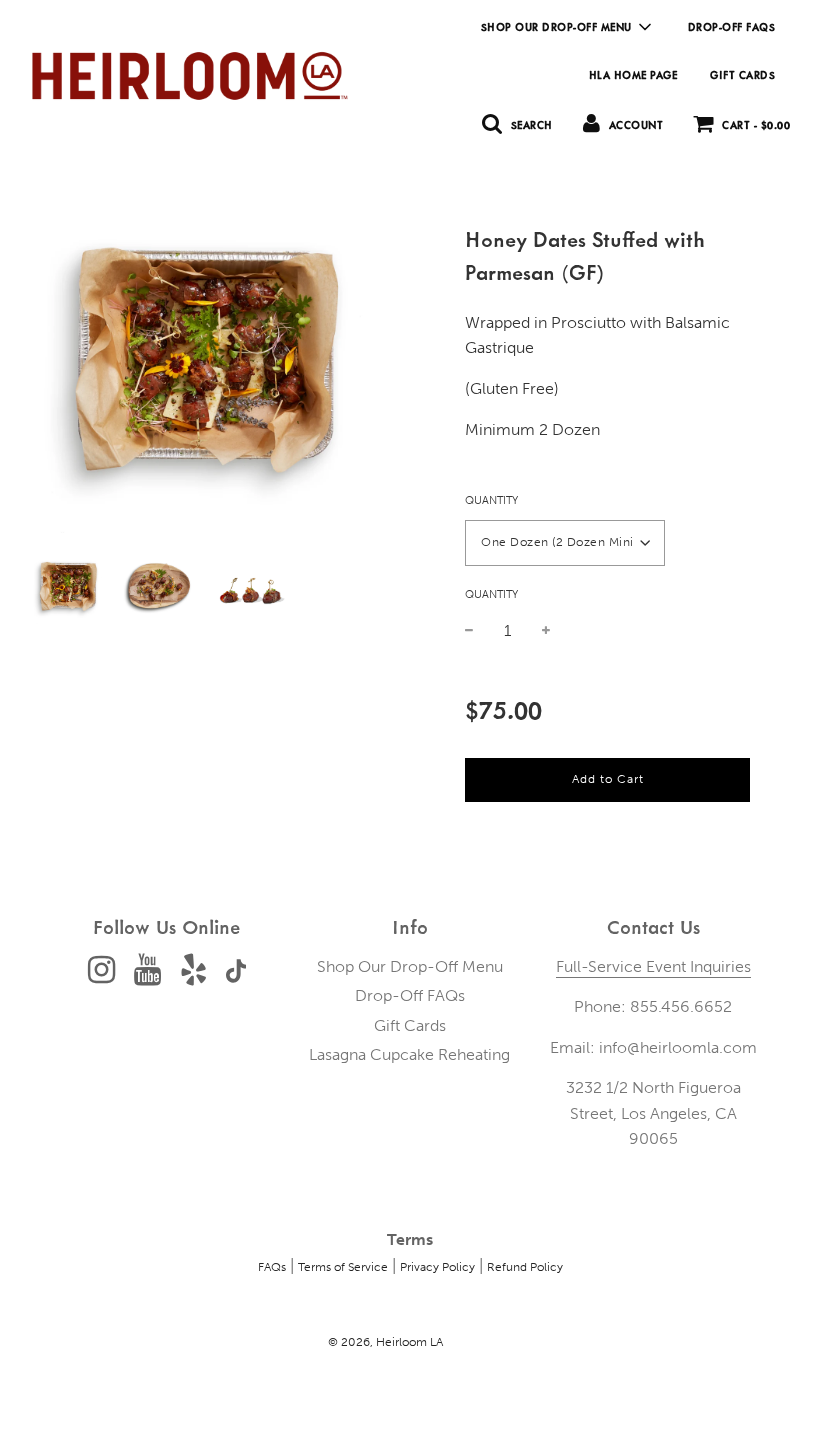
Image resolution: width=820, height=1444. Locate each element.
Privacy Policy (437, 1267)
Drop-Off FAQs (732, 27)
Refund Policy (525, 1267)
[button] (565, 543)
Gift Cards (742, 75)
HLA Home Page (633, 75)
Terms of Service (343, 1267)
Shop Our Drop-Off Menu (410, 966)
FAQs (272, 1267)
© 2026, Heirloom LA (385, 1342)
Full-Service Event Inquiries (653, 966)
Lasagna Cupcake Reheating (409, 1054)
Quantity (491, 500)
